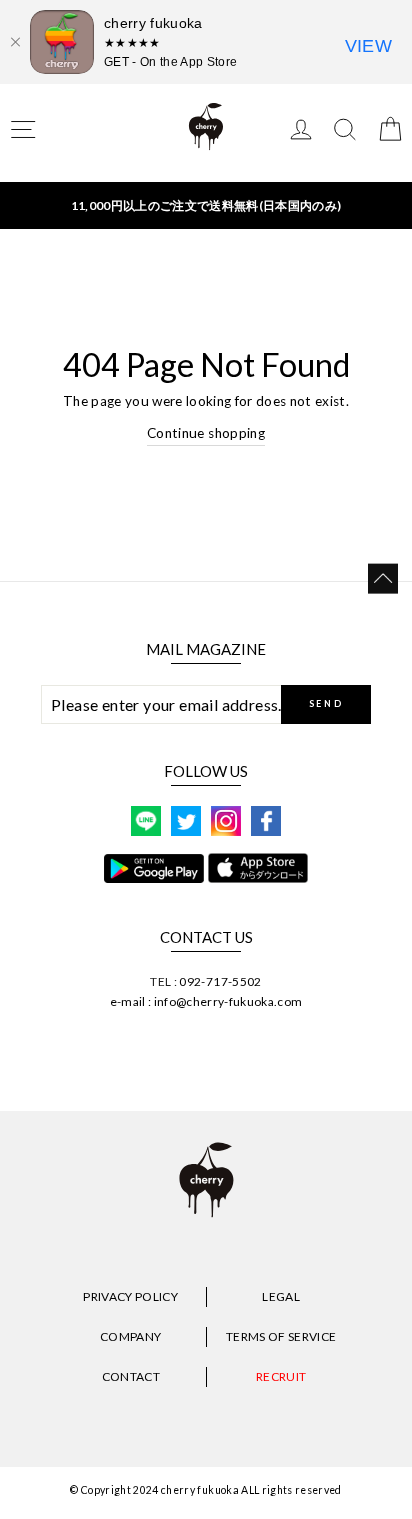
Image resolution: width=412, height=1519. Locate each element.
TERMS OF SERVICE (281, 1336)
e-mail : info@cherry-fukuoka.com (206, 1001)
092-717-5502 (220, 981)
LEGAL (281, 1296)
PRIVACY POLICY (130, 1296)
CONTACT (131, 1376)
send (326, 703)
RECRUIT (281, 1376)
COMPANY (130, 1336)
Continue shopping (206, 433)
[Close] (15, 42)
